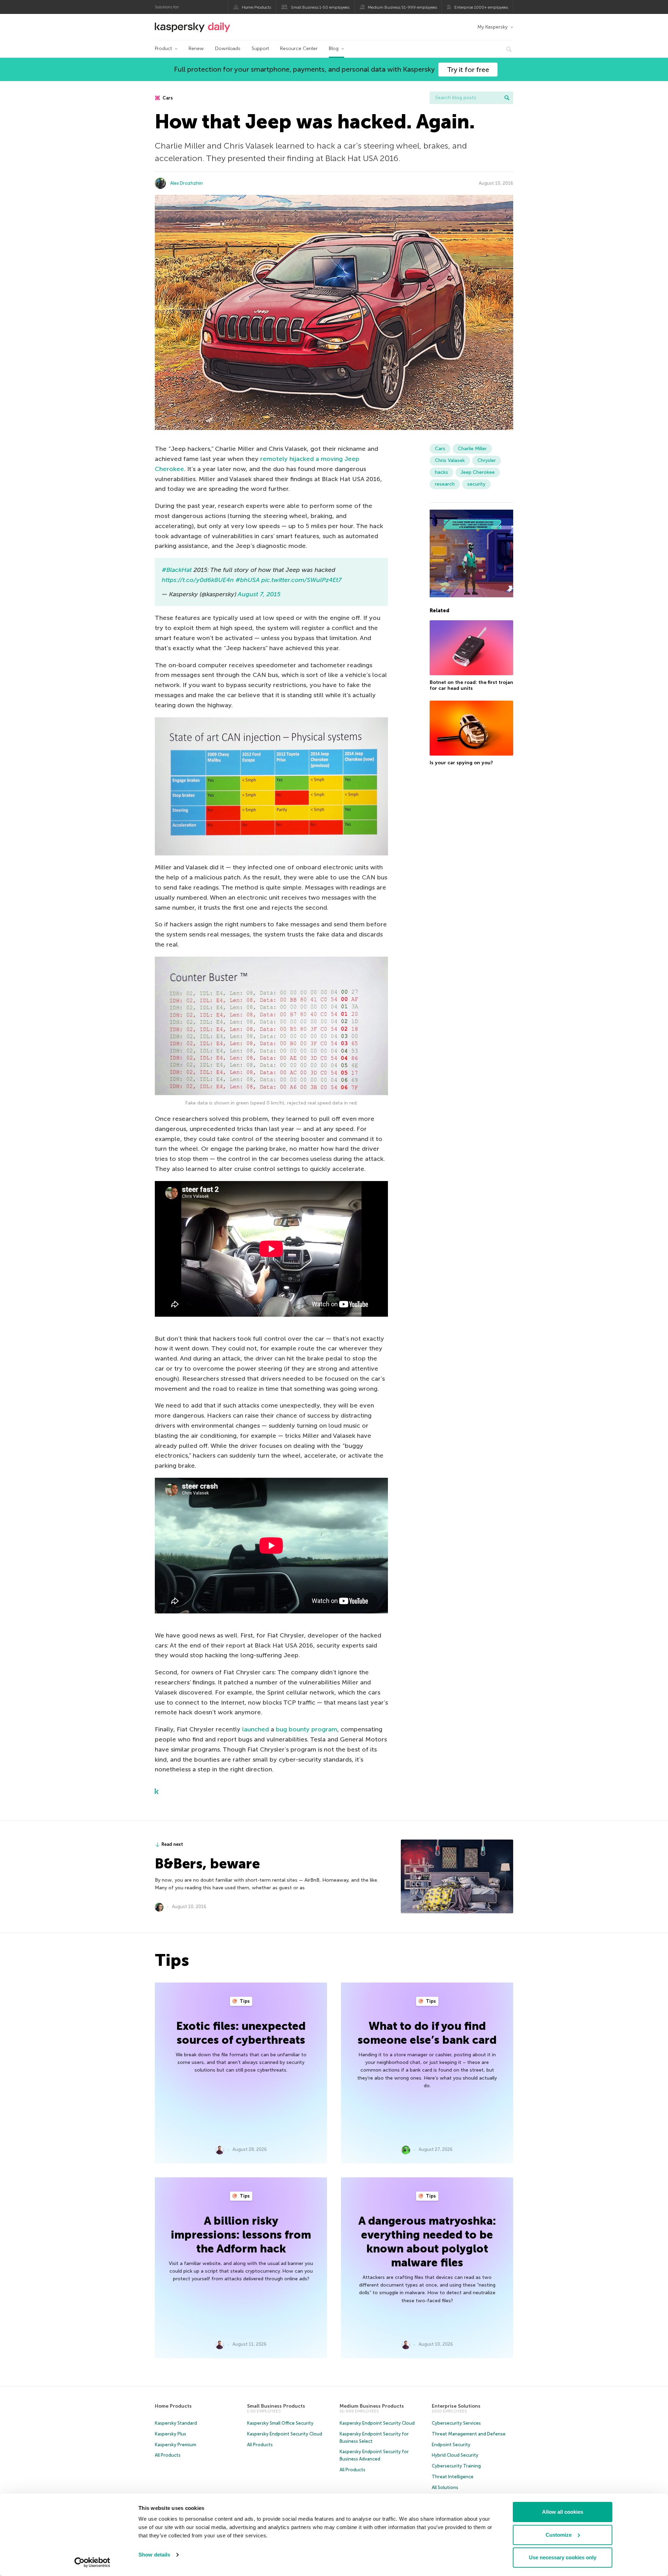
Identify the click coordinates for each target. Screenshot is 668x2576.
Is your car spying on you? (461, 763)
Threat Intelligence (453, 2477)
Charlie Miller (472, 449)
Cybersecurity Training (456, 2466)
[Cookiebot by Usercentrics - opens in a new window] (92, 2562)
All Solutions (445, 2487)
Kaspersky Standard (176, 2423)
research (445, 484)
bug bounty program (307, 1729)
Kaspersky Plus (170, 2434)
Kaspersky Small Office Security (280, 2423)
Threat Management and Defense (469, 2434)
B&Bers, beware (207, 1864)
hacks (442, 472)
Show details (154, 2555)
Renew (196, 49)
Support (260, 49)
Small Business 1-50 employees (320, 7)
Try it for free (468, 70)
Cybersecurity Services (456, 2423)
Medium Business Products (372, 2406)
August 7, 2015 (259, 594)
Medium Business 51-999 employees (402, 7)
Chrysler (487, 460)
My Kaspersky (492, 27)
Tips (244, 2001)
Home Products (256, 7)
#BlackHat (177, 570)
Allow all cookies (563, 2512)
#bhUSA (248, 580)
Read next (172, 1844)
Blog (334, 49)
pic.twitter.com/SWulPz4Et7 (301, 580)
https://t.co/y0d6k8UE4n (198, 580)
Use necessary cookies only (563, 2557)
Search (507, 98)
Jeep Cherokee (478, 472)
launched (256, 1729)
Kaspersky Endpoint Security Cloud (285, 2434)
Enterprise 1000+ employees (481, 7)
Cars (167, 98)
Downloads (228, 49)
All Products (168, 2455)
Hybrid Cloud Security (455, 2455)
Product (163, 49)
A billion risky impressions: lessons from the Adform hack (241, 2235)
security (476, 484)
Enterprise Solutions (456, 2406)
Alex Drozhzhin (186, 183)
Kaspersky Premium (176, 2445)
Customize (559, 2535)
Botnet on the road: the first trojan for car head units (471, 685)
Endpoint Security (451, 2445)
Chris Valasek (450, 460)
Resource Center (299, 49)
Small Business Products (276, 2406)
